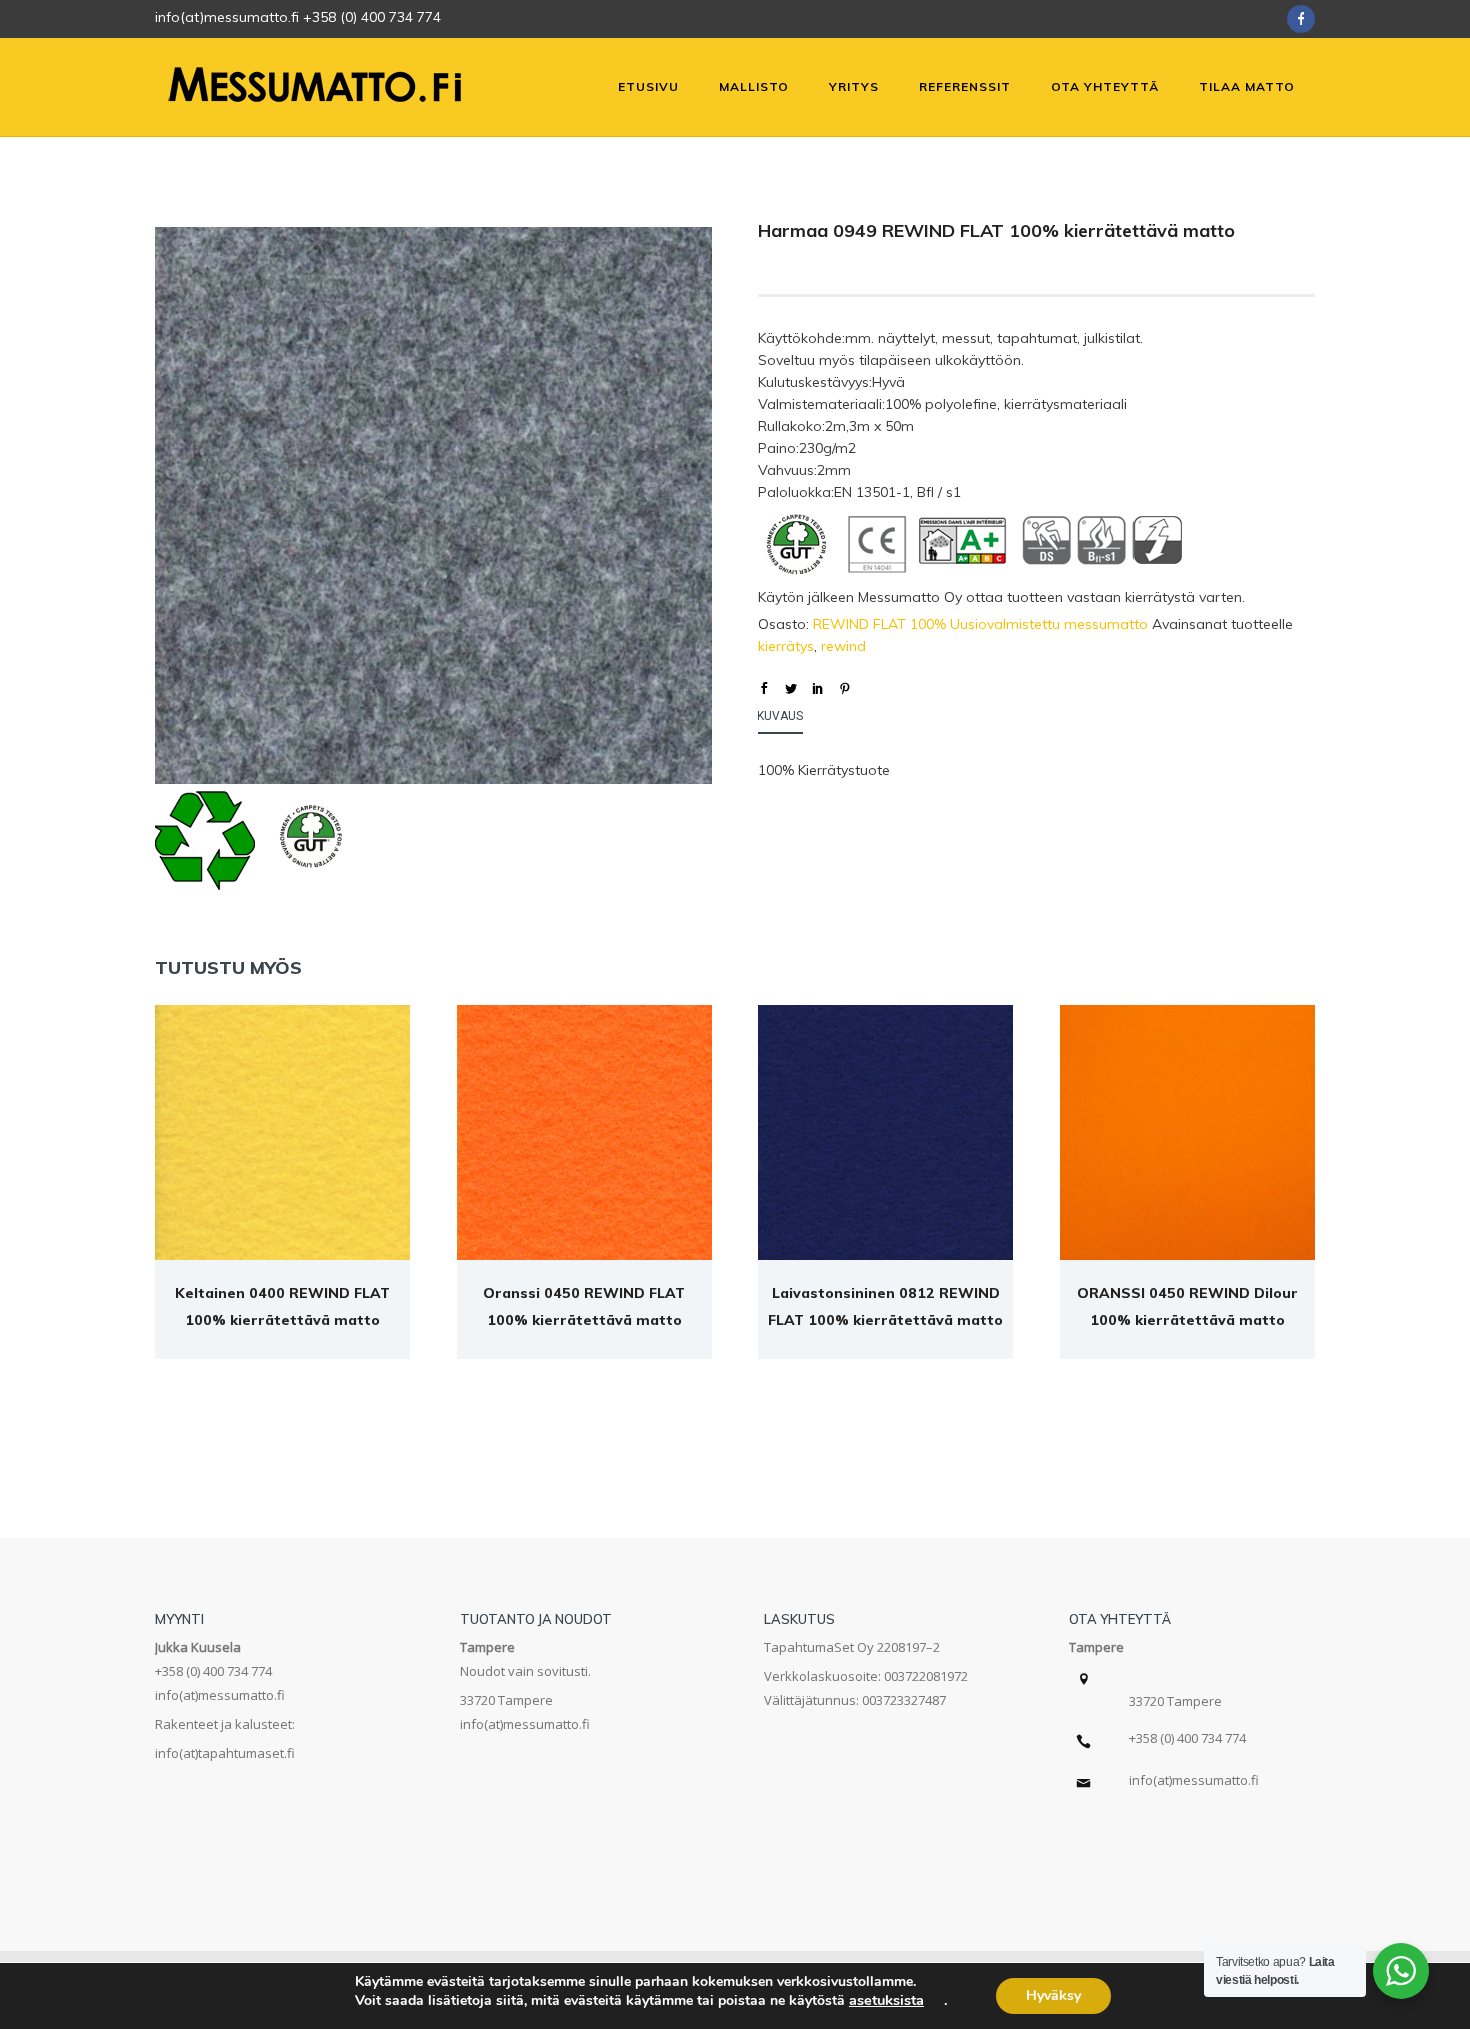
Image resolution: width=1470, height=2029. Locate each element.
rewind (843, 646)
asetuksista (886, 2000)
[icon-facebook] (1301, 19)
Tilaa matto (1247, 86)
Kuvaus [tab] (780, 716)
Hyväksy (1053, 1995)
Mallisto (754, 86)
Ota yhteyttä (1105, 86)
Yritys (854, 86)
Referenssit (965, 86)
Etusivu (648, 86)
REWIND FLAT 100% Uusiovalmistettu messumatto (980, 624)
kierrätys (786, 646)
